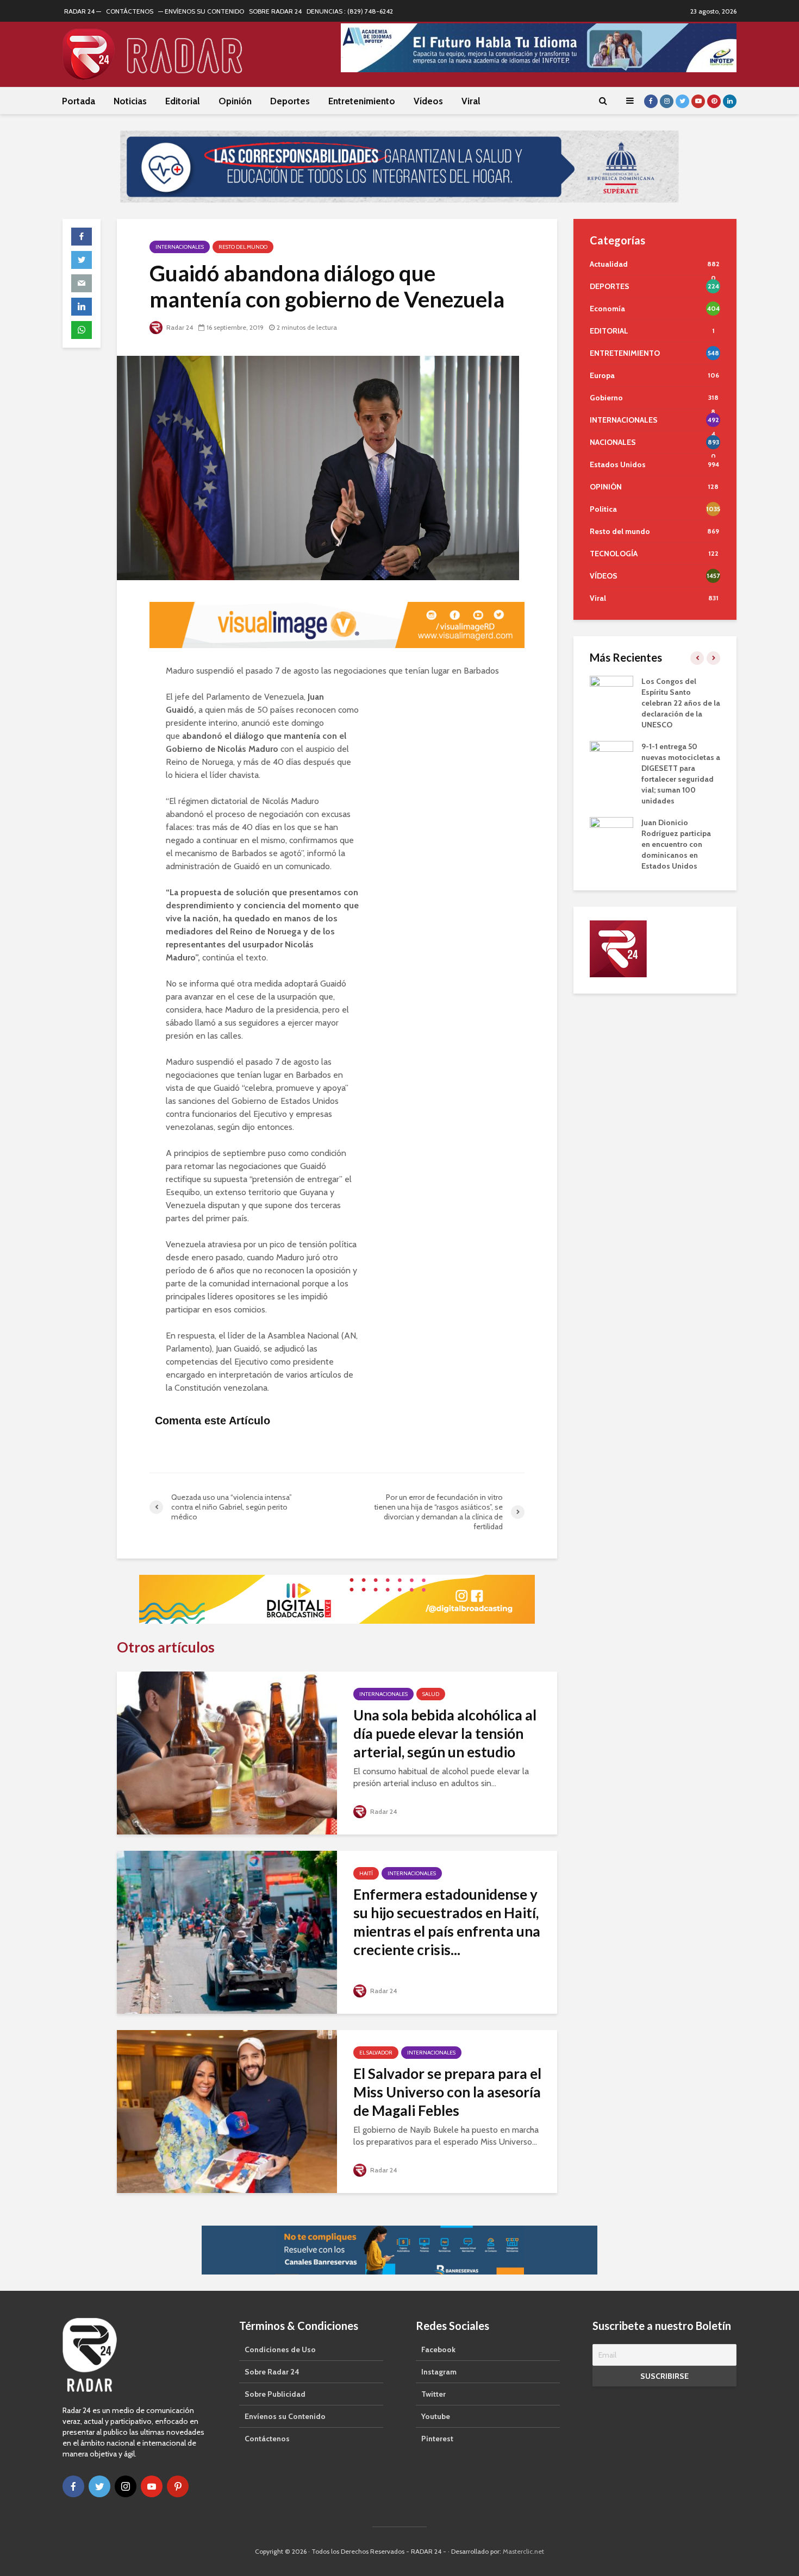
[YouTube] (152, 2484)
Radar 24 (179, 324)
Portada (79, 101)
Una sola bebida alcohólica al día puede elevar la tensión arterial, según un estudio (445, 1731)
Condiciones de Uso (280, 2347)
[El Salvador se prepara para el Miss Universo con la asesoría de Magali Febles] (227, 2108)
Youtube (436, 2414)
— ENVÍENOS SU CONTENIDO (201, 11)
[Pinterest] (178, 2484)
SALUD (431, 1691)
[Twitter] (99, 2484)
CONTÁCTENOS (130, 11)
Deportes (290, 101)
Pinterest (437, 2436)
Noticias (130, 101)
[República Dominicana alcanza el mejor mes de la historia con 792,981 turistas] (611, 688)
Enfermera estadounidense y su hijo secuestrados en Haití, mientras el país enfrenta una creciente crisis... (447, 1919)
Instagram (439, 2369)
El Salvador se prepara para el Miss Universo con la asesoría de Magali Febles (447, 2089)
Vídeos (428, 101)
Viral (471, 101)
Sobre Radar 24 (272, 2369)
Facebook (438, 2347)
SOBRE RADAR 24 (275, 11)
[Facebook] (73, 2484)
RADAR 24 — (83, 11)
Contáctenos (267, 2436)
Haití (366, 1871)
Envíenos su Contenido (285, 2414)
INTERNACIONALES (180, 244)
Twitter (433, 2391)
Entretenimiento (362, 101)
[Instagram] (126, 2484)
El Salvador (376, 2050)
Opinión (235, 101)
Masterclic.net (523, 2549)
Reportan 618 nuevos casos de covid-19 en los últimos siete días (679, 798)
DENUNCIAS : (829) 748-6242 (350, 11)
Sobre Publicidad (275, 2391)
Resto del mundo (243, 244)
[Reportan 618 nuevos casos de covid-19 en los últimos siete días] (611, 797)
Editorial (183, 101)
